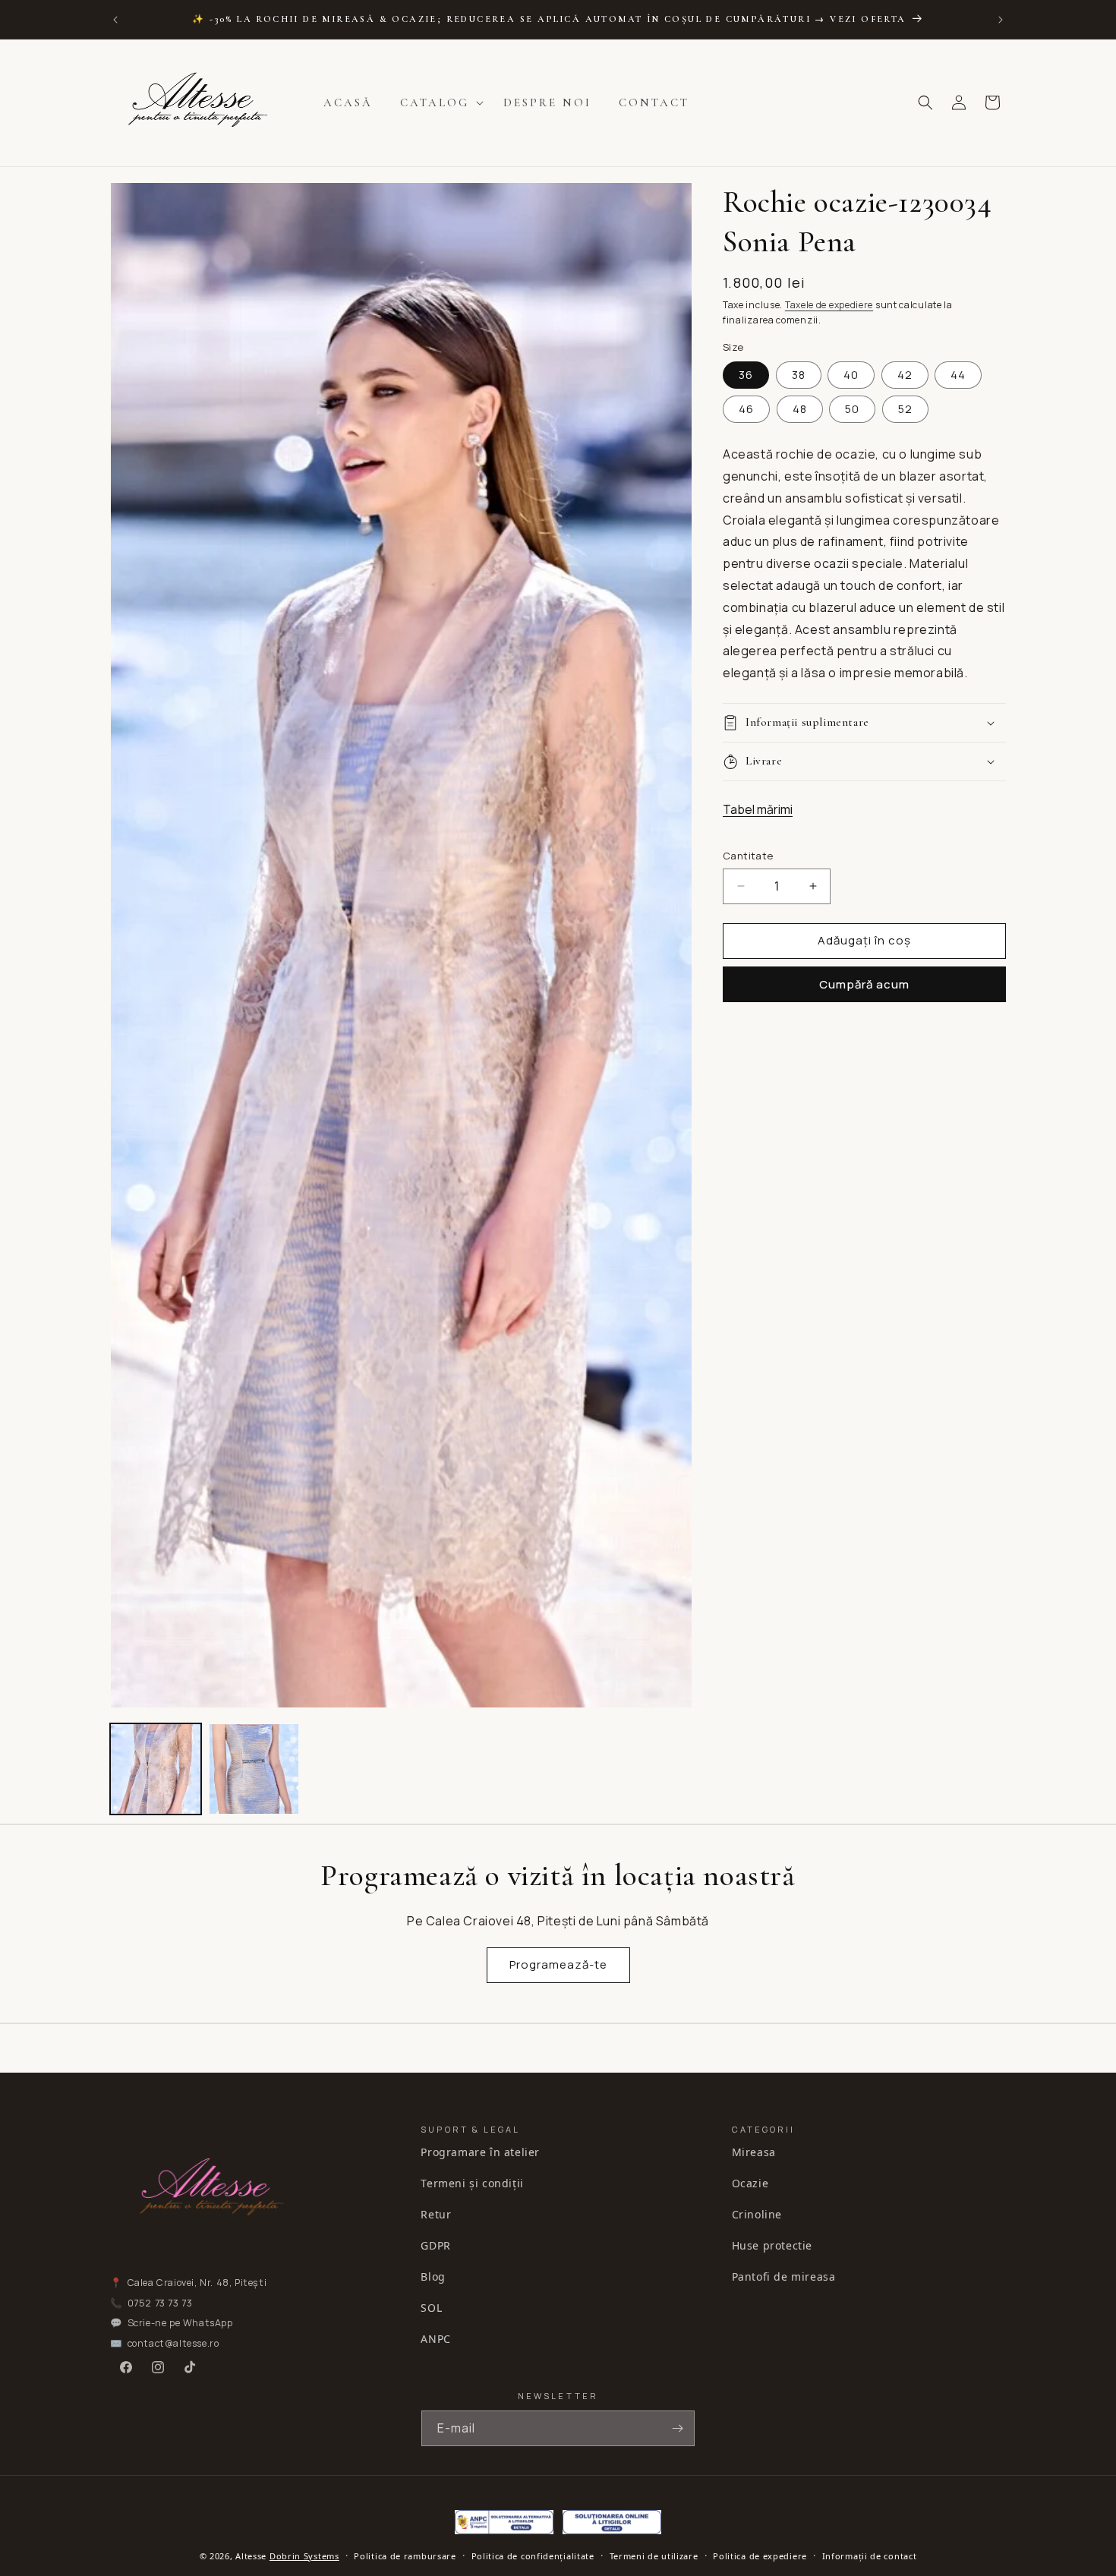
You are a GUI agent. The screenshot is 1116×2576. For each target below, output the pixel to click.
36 (746, 375)
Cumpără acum (864, 984)
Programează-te (558, 1964)
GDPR (435, 2245)
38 (799, 375)
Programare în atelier (480, 2152)
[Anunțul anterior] (115, 20)
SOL (431, 2308)
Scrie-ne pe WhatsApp (180, 2323)
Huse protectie (772, 2245)
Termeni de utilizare (654, 2556)
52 (905, 409)
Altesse (251, 2556)
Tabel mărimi (758, 809)
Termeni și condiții (472, 2183)
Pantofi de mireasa (784, 2276)
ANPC (435, 2339)
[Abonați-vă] (677, 2428)
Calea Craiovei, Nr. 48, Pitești (197, 2283)
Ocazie (750, 2183)
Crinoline (757, 2214)
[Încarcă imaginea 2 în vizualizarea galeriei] (254, 1769)
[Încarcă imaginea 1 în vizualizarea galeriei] (156, 1769)
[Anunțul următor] (1001, 20)
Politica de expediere (760, 2556)
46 (746, 409)
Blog (433, 2276)
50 (852, 409)
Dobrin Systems (304, 2556)
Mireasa (754, 2152)
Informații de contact (870, 2556)
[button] (438, 103)
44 (958, 375)
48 (800, 409)
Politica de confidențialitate (533, 2556)
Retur (436, 2214)
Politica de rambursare (405, 2556)
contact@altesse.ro (173, 2343)
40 (851, 375)
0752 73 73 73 (160, 2303)
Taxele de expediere (829, 305)
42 (905, 375)
